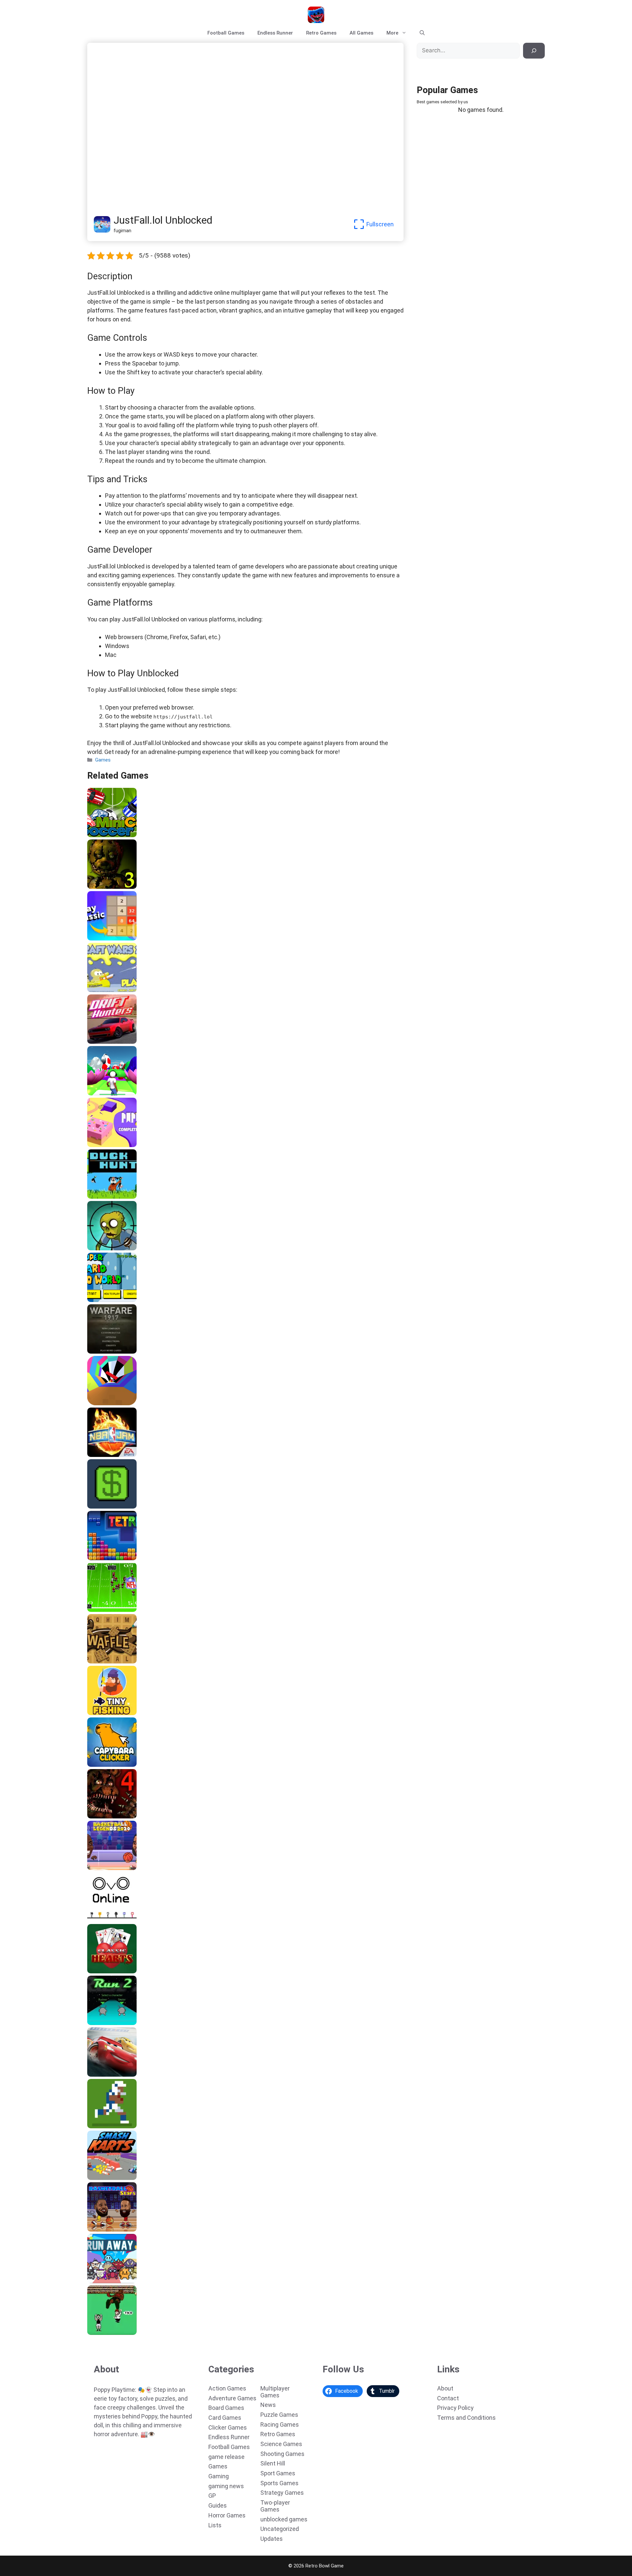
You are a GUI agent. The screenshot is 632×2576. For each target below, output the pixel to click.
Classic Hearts (106, 1971)
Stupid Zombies (108, 1248)
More (392, 33)
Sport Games (278, 2473)
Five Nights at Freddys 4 (118, 1816)
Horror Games (227, 2515)
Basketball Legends (112, 1868)
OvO (94, 1919)
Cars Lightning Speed (115, 2074)
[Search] (534, 51)
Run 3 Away (103, 2281)
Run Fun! (99, 1093)
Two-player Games (275, 2506)
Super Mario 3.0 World (115, 1300)
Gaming (219, 2476)
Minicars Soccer (108, 835)
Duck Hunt (101, 1196)
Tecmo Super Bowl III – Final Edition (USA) (139, 1610)
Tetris (96, 1558)
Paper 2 (98, 1145)
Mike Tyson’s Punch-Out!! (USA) (126, 2333)
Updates (272, 2539)
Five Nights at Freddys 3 (118, 887)
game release (226, 2457)
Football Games (226, 33)
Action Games (227, 2388)
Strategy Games (282, 2493)
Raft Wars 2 (103, 990)
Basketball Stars (109, 2229)
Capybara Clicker (109, 1764)
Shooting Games (282, 2454)
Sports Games (279, 2483)
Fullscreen (380, 224)
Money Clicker (106, 1506)
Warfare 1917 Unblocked (118, 1351)
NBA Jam (100, 1455)
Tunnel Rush (104, 1403)
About (445, 2388)
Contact (448, 2398)
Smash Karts (104, 2178)
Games (103, 760)
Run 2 (96, 2023)
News (268, 2405)
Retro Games (321, 33)
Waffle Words (105, 1661)
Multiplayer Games (275, 2392)
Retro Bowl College (111, 2126)
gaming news (226, 2486)
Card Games (225, 2418)
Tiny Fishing (103, 1713)
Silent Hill (273, 2463)
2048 (95, 938)
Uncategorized (280, 2529)
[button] (422, 33)
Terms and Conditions (466, 2418)
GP (212, 2496)
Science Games (281, 2444)
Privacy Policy (455, 2408)
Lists (215, 2525)
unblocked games (284, 2519)
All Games (361, 33)
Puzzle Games (279, 2415)
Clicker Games (228, 2427)
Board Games (226, 2408)
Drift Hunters (105, 1041)
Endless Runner (275, 33)
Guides (218, 2505)
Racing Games (280, 2425)
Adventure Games (232, 2398)
